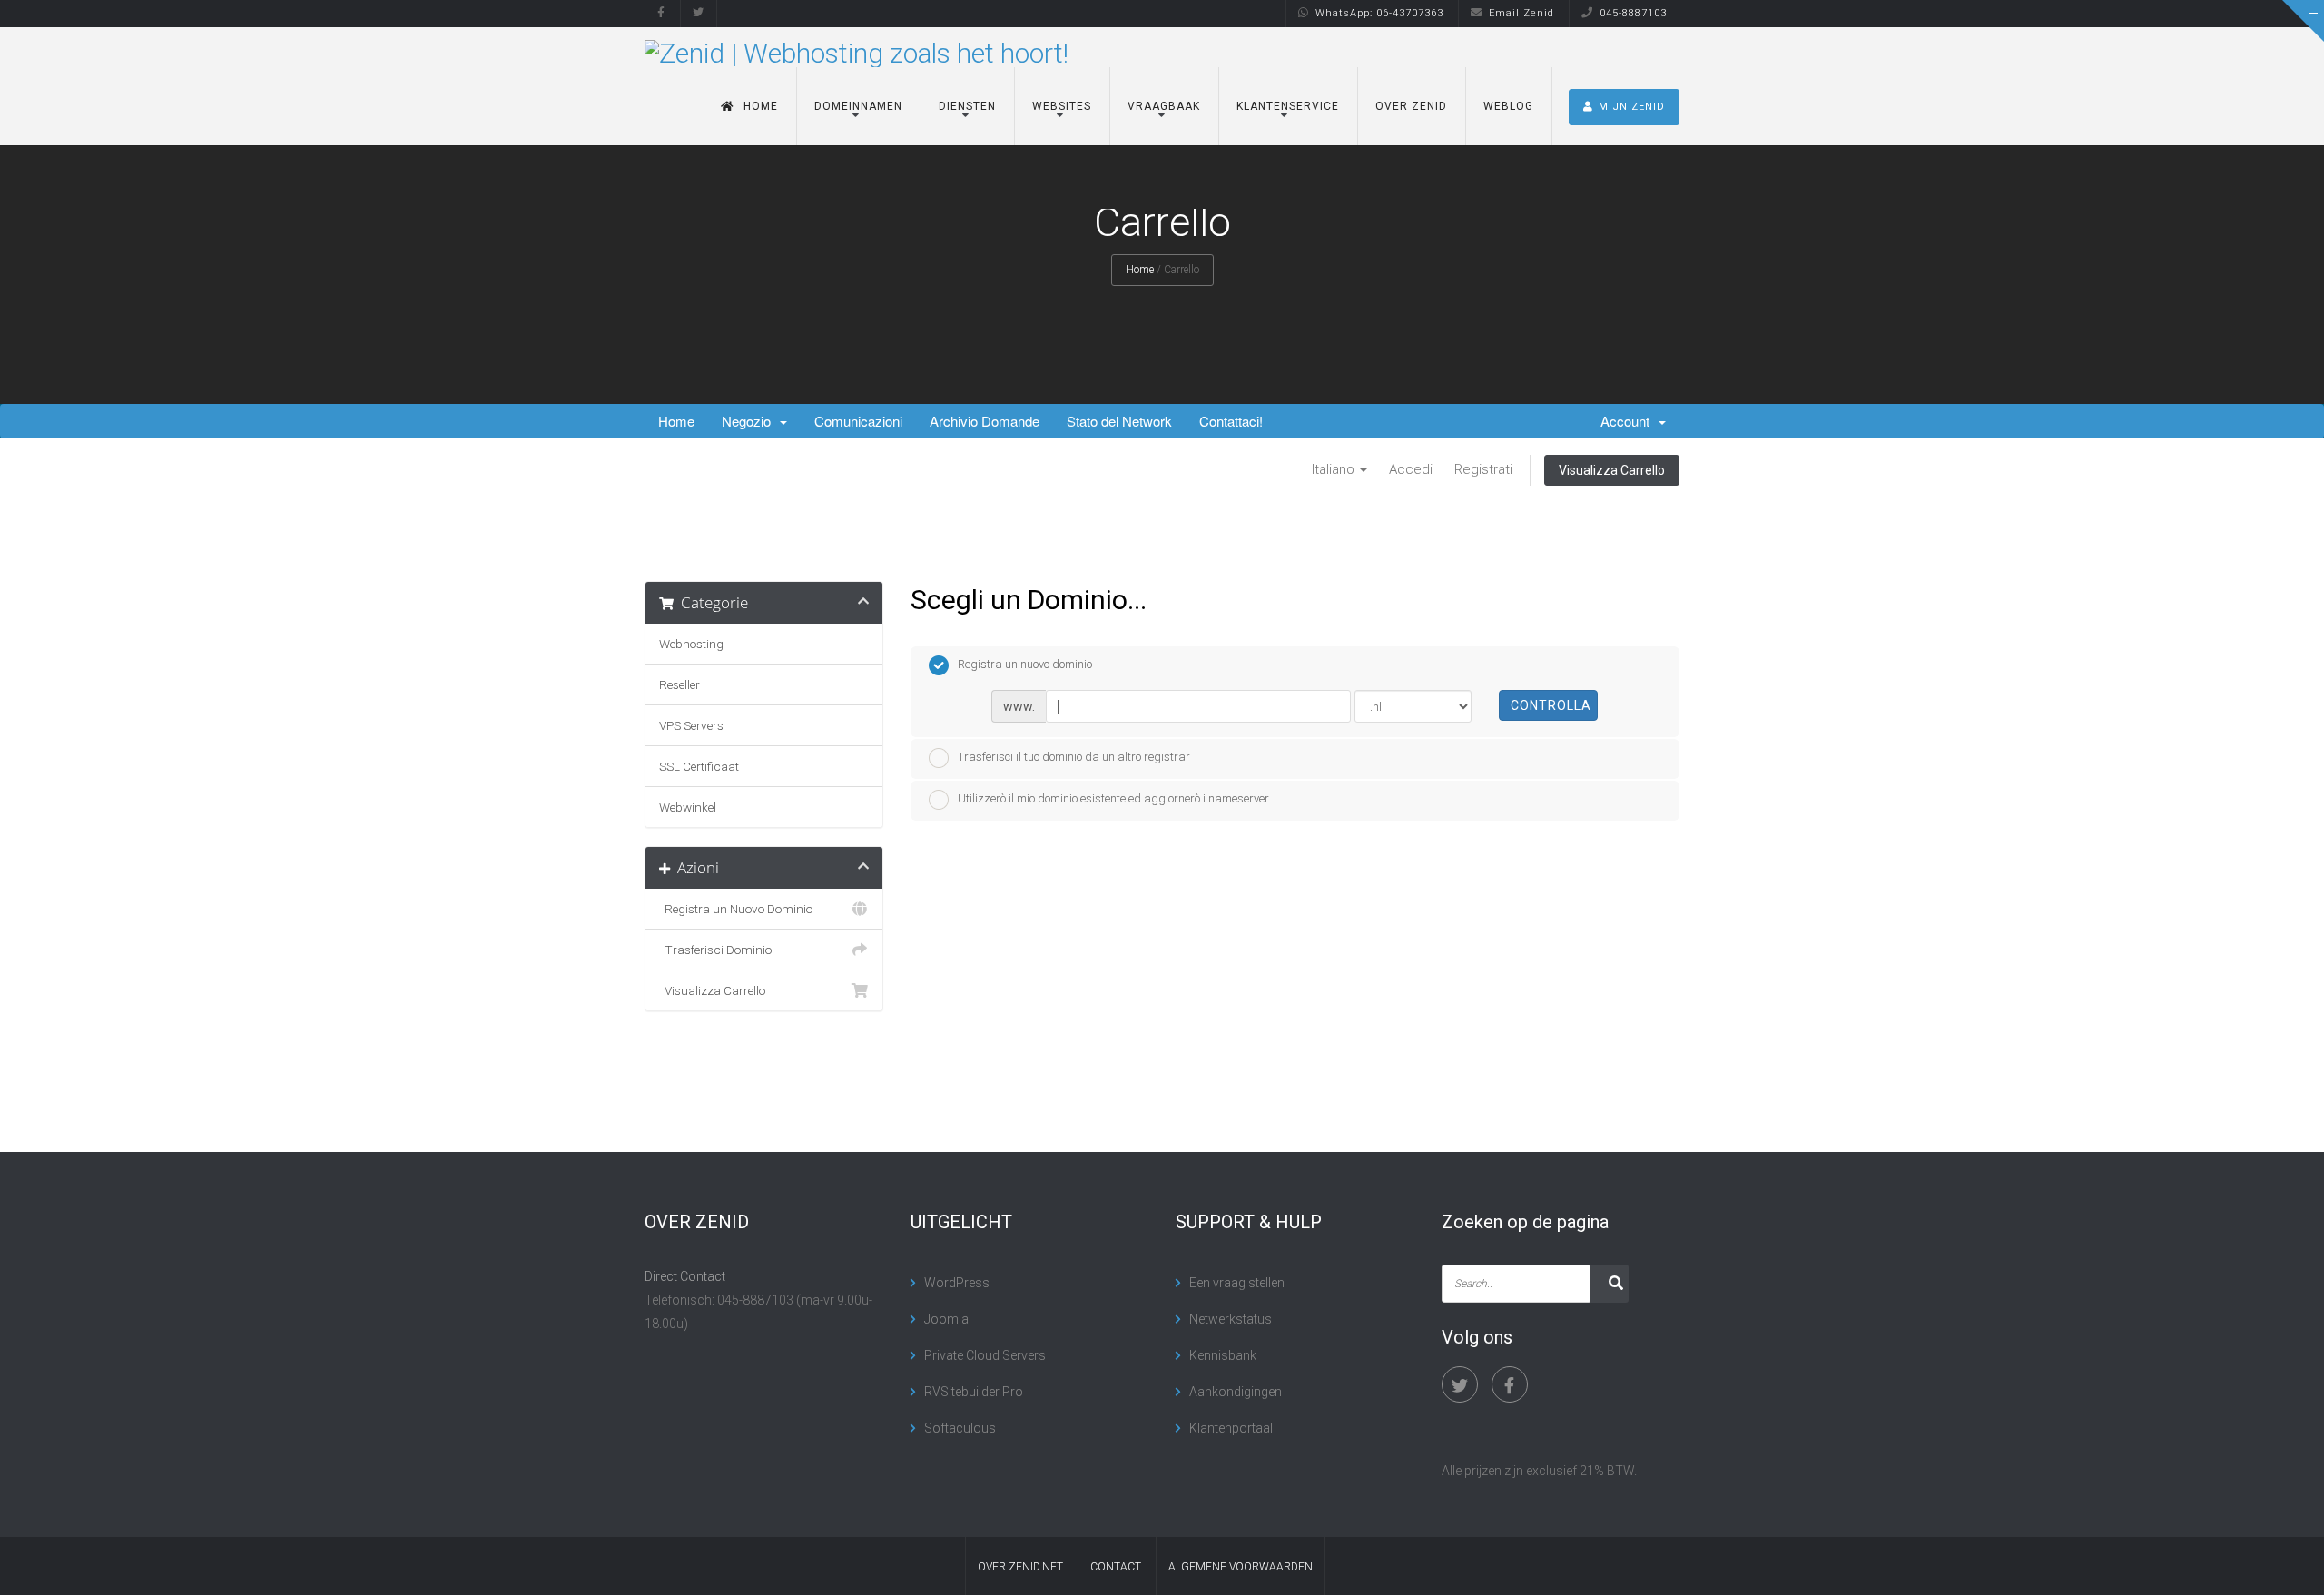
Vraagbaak (1164, 106)
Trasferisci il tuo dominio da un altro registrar (1074, 757)
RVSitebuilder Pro (974, 1392)
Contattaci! (1231, 421)
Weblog (1508, 106)
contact (1116, 1567)
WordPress (957, 1283)
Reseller (679, 684)
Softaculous (960, 1428)
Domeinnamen (858, 106)
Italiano (1335, 469)
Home (761, 106)
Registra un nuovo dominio (1025, 664)
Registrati (1483, 469)
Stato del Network (1119, 421)
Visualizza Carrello (1612, 470)
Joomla (946, 1319)
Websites (1062, 106)
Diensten (967, 106)
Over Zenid (1411, 106)
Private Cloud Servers (985, 1355)
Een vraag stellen (1237, 1283)
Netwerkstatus (1231, 1319)
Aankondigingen (1236, 1392)
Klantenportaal (1231, 1428)
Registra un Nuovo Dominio (736, 909)
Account (1629, 421)
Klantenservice (1288, 106)
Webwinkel (688, 807)
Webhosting (691, 644)
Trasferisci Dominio (715, 950)
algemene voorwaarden (1241, 1567)
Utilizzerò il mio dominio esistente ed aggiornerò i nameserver (1113, 798)
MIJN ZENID (1632, 107)
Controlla (1551, 705)
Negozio (750, 421)
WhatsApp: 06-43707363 (1379, 13)
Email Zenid (1521, 13)
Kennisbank (1223, 1355)
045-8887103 (1633, 13)
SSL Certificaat (699, 766)
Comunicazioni (858, 421)
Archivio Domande (985, 421)
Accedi (1411, 469)
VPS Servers (691, 725)
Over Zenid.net (1020, 1567)
